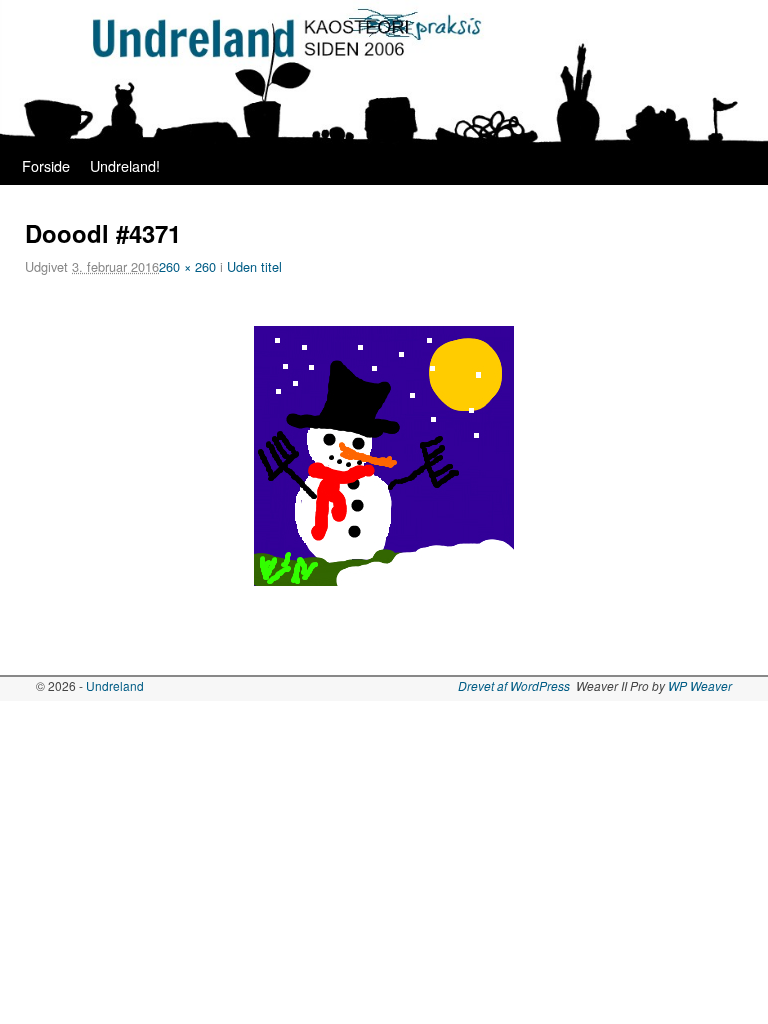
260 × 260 (187, 266)
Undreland (115, 685)
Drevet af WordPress (514, 685)
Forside (46, 165)
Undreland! (125, 165)
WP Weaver (700, 685)
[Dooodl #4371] (384, 456)
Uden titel (254, 266)
